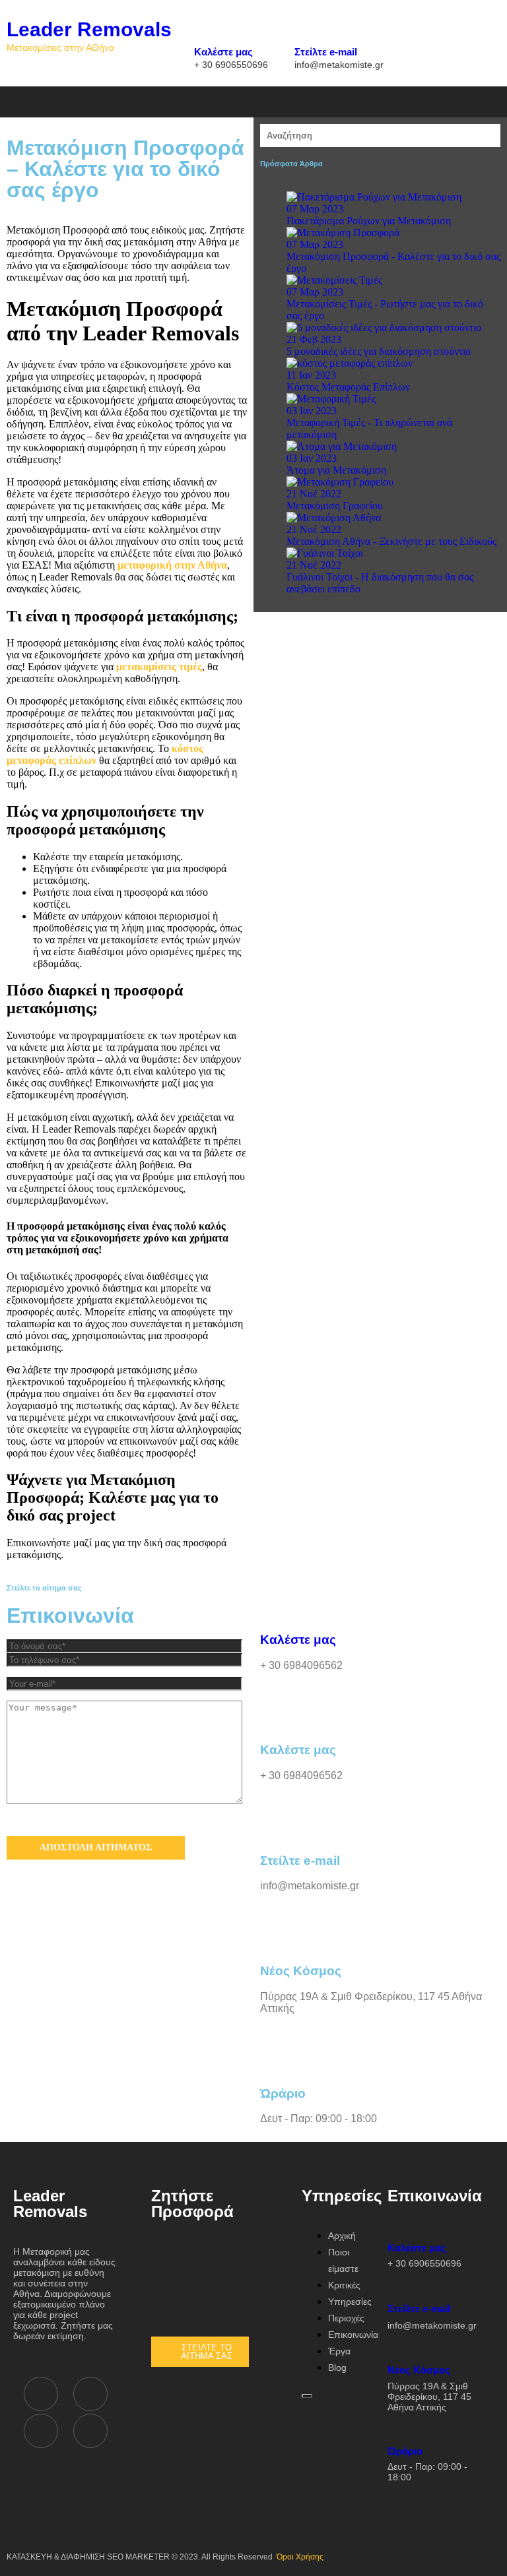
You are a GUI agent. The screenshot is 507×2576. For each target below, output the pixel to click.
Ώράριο (427, 2464)
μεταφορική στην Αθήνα (172, 565)
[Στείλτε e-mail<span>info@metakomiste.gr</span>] (303, 29)
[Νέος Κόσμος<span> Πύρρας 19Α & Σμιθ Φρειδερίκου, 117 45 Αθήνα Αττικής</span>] (396, 2347)
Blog (337, 2368)
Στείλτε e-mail (339, 56)
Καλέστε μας (231, 56)
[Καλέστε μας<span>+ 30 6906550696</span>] (203, 29)
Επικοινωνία (353, 2335)
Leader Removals (89, 29)
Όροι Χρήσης (300, 2557)
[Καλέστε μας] (277, 1601)
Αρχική (342, 2236)
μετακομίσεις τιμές (159, 667)
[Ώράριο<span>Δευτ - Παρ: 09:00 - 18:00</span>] (396, 2429)
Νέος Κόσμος (429, 2388)
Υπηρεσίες (350, 2302)
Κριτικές (344, 2285)
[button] (214, 100)
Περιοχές (346, 2318)
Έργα (339, 2351)
